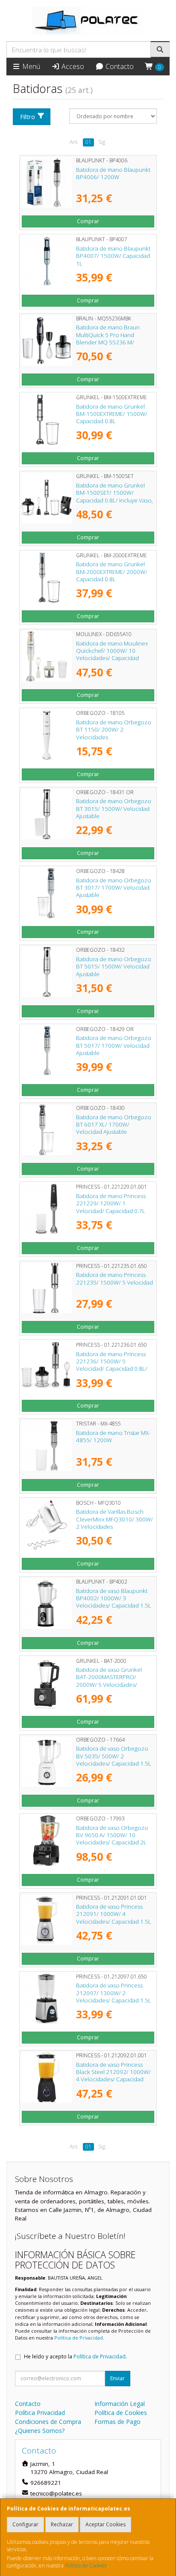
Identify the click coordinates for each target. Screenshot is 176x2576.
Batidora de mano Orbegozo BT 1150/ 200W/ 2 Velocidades (114, 730)
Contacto (119, 66)
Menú (30, 66)
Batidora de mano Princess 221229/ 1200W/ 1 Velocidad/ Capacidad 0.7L (111, 1203)
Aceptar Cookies (106, 2524)
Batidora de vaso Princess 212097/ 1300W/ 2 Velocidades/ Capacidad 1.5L (114, 1993)
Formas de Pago (117, 2422)
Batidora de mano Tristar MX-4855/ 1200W (113, 1436)
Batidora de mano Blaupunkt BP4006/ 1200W (113, 173)
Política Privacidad (40, 2413)
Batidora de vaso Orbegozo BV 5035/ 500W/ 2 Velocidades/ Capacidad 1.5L (114, 1756)
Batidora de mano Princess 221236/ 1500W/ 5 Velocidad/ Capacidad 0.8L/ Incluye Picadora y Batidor (112, 1365)
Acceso (72, 66)
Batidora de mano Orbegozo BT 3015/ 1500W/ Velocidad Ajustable (114, 808)
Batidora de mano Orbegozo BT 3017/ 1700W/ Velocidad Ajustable (114, 888)
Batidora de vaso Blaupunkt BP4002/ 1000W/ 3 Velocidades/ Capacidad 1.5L (114, 1598)
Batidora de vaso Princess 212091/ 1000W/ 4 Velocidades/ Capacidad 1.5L (114, 1914)
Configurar (25, 2524)
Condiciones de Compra (48, 2422)
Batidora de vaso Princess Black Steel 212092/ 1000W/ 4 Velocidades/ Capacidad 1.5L (113, 2076)
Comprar (88, 221)
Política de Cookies (86, 2566)
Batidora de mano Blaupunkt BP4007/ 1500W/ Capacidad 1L (113, 256)
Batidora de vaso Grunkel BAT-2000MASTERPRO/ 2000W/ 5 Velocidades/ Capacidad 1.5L (109, 1681)
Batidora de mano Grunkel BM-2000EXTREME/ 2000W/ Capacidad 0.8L (112, 572)
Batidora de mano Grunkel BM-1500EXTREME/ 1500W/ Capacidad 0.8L (112, 414)
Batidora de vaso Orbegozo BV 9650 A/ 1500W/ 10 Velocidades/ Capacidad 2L (112, 1835)
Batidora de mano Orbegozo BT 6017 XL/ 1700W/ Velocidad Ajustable (114, 1125)
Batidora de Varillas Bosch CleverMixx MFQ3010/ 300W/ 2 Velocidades (114, 1519)
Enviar (117, 2378)
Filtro (28, 117)
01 (88, 142)
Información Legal (120, 2404)
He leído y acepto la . (75, 2356)
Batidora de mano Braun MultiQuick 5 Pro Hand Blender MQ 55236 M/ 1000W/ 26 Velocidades (108, 338)
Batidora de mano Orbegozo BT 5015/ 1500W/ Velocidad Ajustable (114, 967)
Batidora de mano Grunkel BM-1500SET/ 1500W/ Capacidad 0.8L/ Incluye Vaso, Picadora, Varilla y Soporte (114, 496)
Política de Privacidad (79, 2338)
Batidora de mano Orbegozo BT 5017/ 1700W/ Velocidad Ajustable (114, 1045)
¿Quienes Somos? (40, 2431)
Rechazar (62, 2524)
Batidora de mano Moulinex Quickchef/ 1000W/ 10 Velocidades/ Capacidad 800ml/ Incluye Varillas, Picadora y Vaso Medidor (112, 658)
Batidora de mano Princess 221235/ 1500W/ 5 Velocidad (114, 1278)
